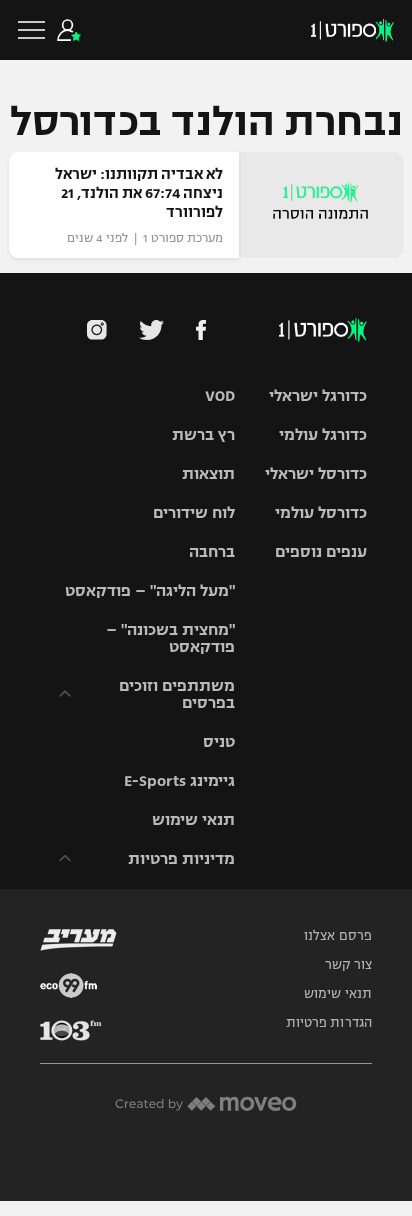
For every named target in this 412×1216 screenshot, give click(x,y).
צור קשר (348, 965)
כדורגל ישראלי (318, 395)
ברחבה (212, 551)
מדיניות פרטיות (181, 858)
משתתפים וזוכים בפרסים (177, 694)
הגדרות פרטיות (329, 1023)
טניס (219, 741)
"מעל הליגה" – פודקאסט (150, 590)
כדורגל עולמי (323, 434)
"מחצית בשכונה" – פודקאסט (170, 638)
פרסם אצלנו (338, 936)
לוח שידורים (194, 512)
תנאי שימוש (193, 819)
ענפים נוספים (321, 551)
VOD (220, 395)
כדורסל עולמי (321, 512)
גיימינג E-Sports (179, 780)
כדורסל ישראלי (316, 473)
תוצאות (208, 473)
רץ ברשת (203, 434)
